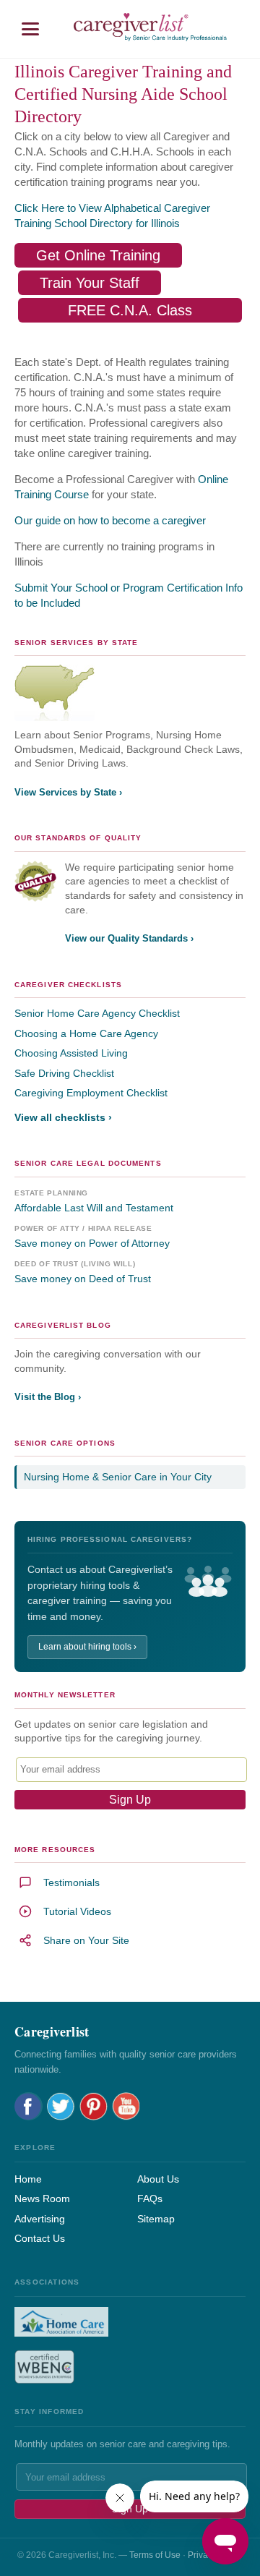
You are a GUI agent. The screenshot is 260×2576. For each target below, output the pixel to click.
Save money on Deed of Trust (83, 1279)
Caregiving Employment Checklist (91, 1093)
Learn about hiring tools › (87, 1647)
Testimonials (71, 1882)
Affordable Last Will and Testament (94, 1208)
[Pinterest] (94, 2106)
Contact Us (40, 2238)
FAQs (150, 2198)
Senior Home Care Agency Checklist (97, 1013)
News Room (42, 2198)
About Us (158, 2179)
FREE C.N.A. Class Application (130, 312)
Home (28, 2179)
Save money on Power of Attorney (92, 1243)
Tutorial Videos (77, 1911)
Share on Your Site (86, 1940)
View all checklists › (63, 1117)
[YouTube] (126, 2106)
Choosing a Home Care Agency (86, 1033)
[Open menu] (30, 29)
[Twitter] (61, 2106)
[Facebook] (29, 2106)
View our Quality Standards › (129, 938)
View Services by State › (68, 792)
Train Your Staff (90, 283)
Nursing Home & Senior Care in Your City (118, 1477)
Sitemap (156, 2219)
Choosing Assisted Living (71, 1053)
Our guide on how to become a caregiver (110, 520)
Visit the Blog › (48, 1397)
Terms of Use (155, 2555)
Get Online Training (98, 255)
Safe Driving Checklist (64, 1073)
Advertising (40, 2219)
